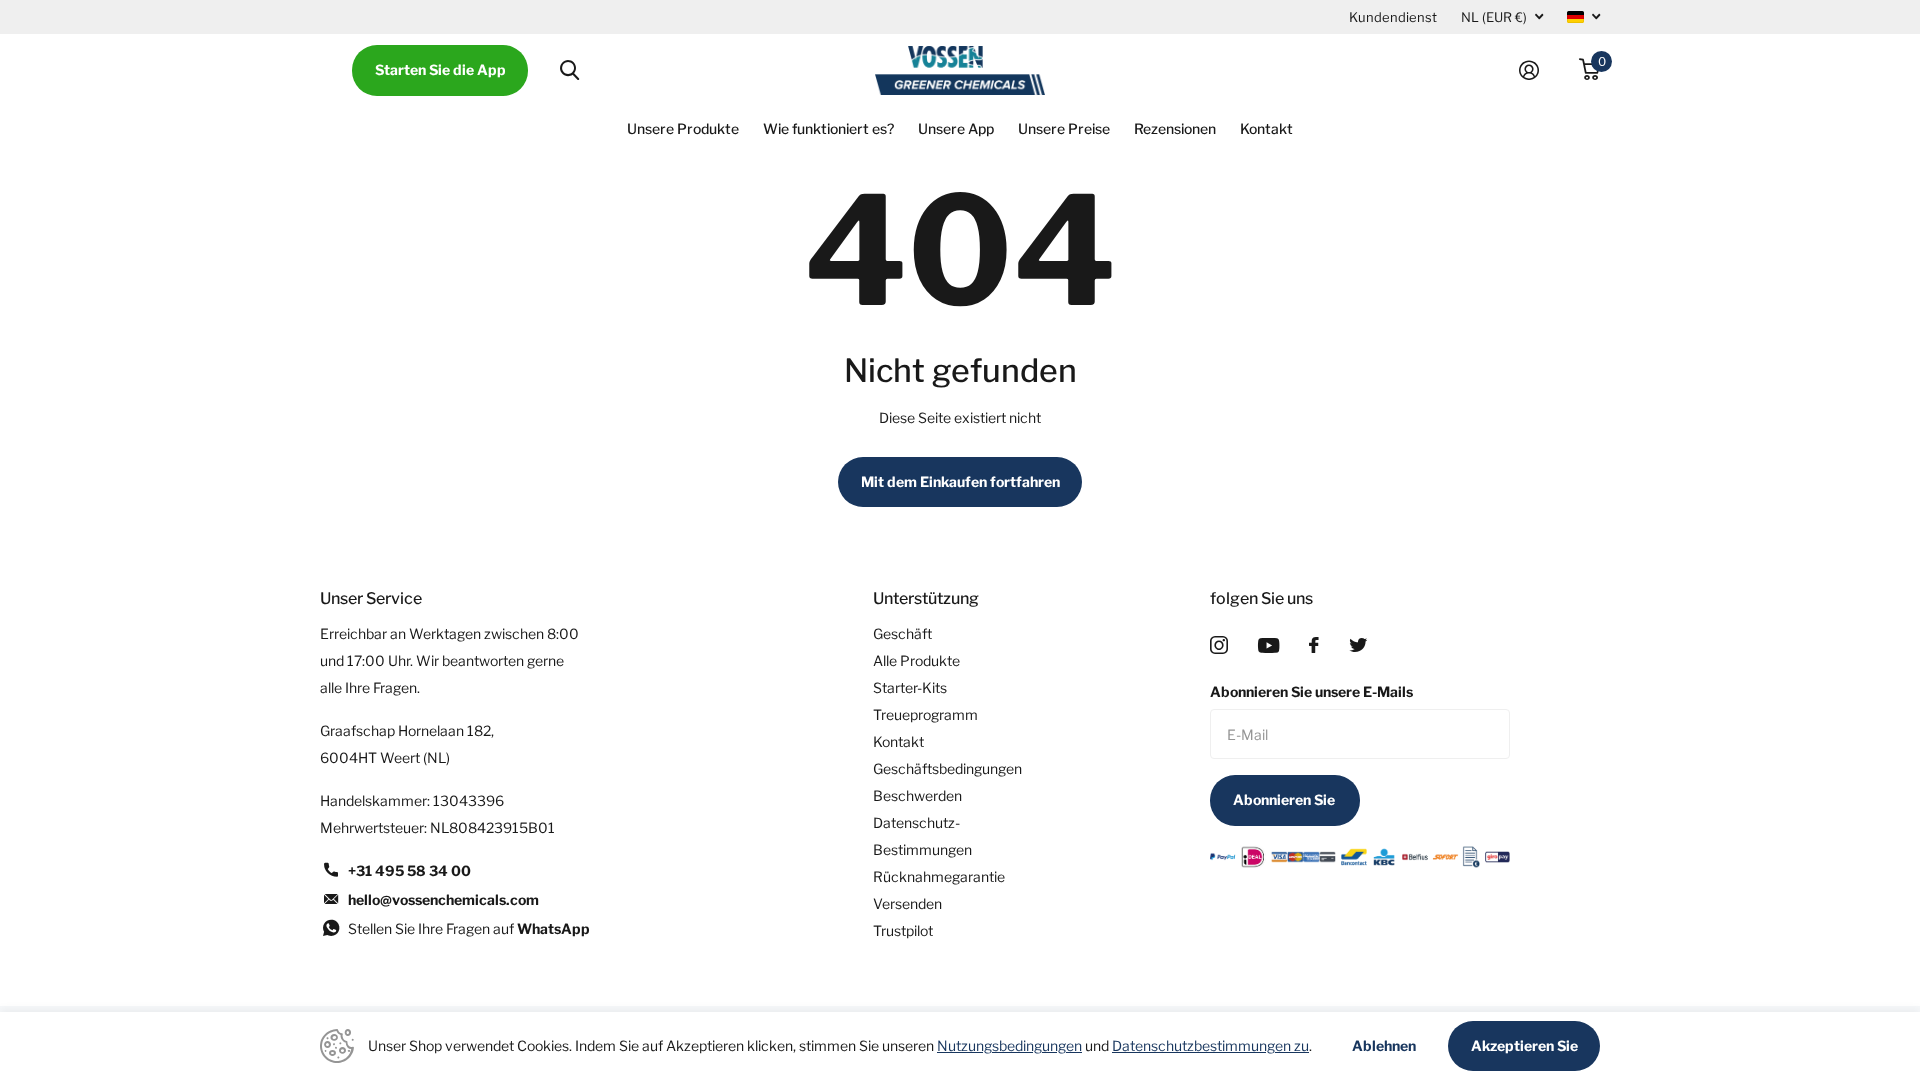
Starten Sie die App (440, 69)
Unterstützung (926, 598)
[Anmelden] (1537, 70)
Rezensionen (1175, 128)
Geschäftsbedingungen (947, 768)
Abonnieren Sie (1285, 799)
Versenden (907, 903)
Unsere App (956, 128)
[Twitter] (1358, 645)
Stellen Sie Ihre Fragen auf (469, 928)
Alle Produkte (916, 660)
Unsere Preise (1064, 128)
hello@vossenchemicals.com (443, 899)
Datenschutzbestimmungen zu (1210, 1045)
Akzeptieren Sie (1524, 1045)
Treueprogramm (925, 714)
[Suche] (569, 70)
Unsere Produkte (683, 128)
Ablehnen (1384, 1046)
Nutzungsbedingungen (1009, 1045)
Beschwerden (917, 795)
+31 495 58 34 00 (409, 870)
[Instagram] (1219, 645)
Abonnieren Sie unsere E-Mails (1311, 691)
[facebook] (1314, 645)
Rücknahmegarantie (939, 876)
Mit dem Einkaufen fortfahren (960, 481)
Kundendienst (1393, 17)
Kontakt (1266, 128)
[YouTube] (1268, 645)
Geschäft (902, 633)
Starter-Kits (910, 687)
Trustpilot (903, 930)
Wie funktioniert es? (828, 128)
